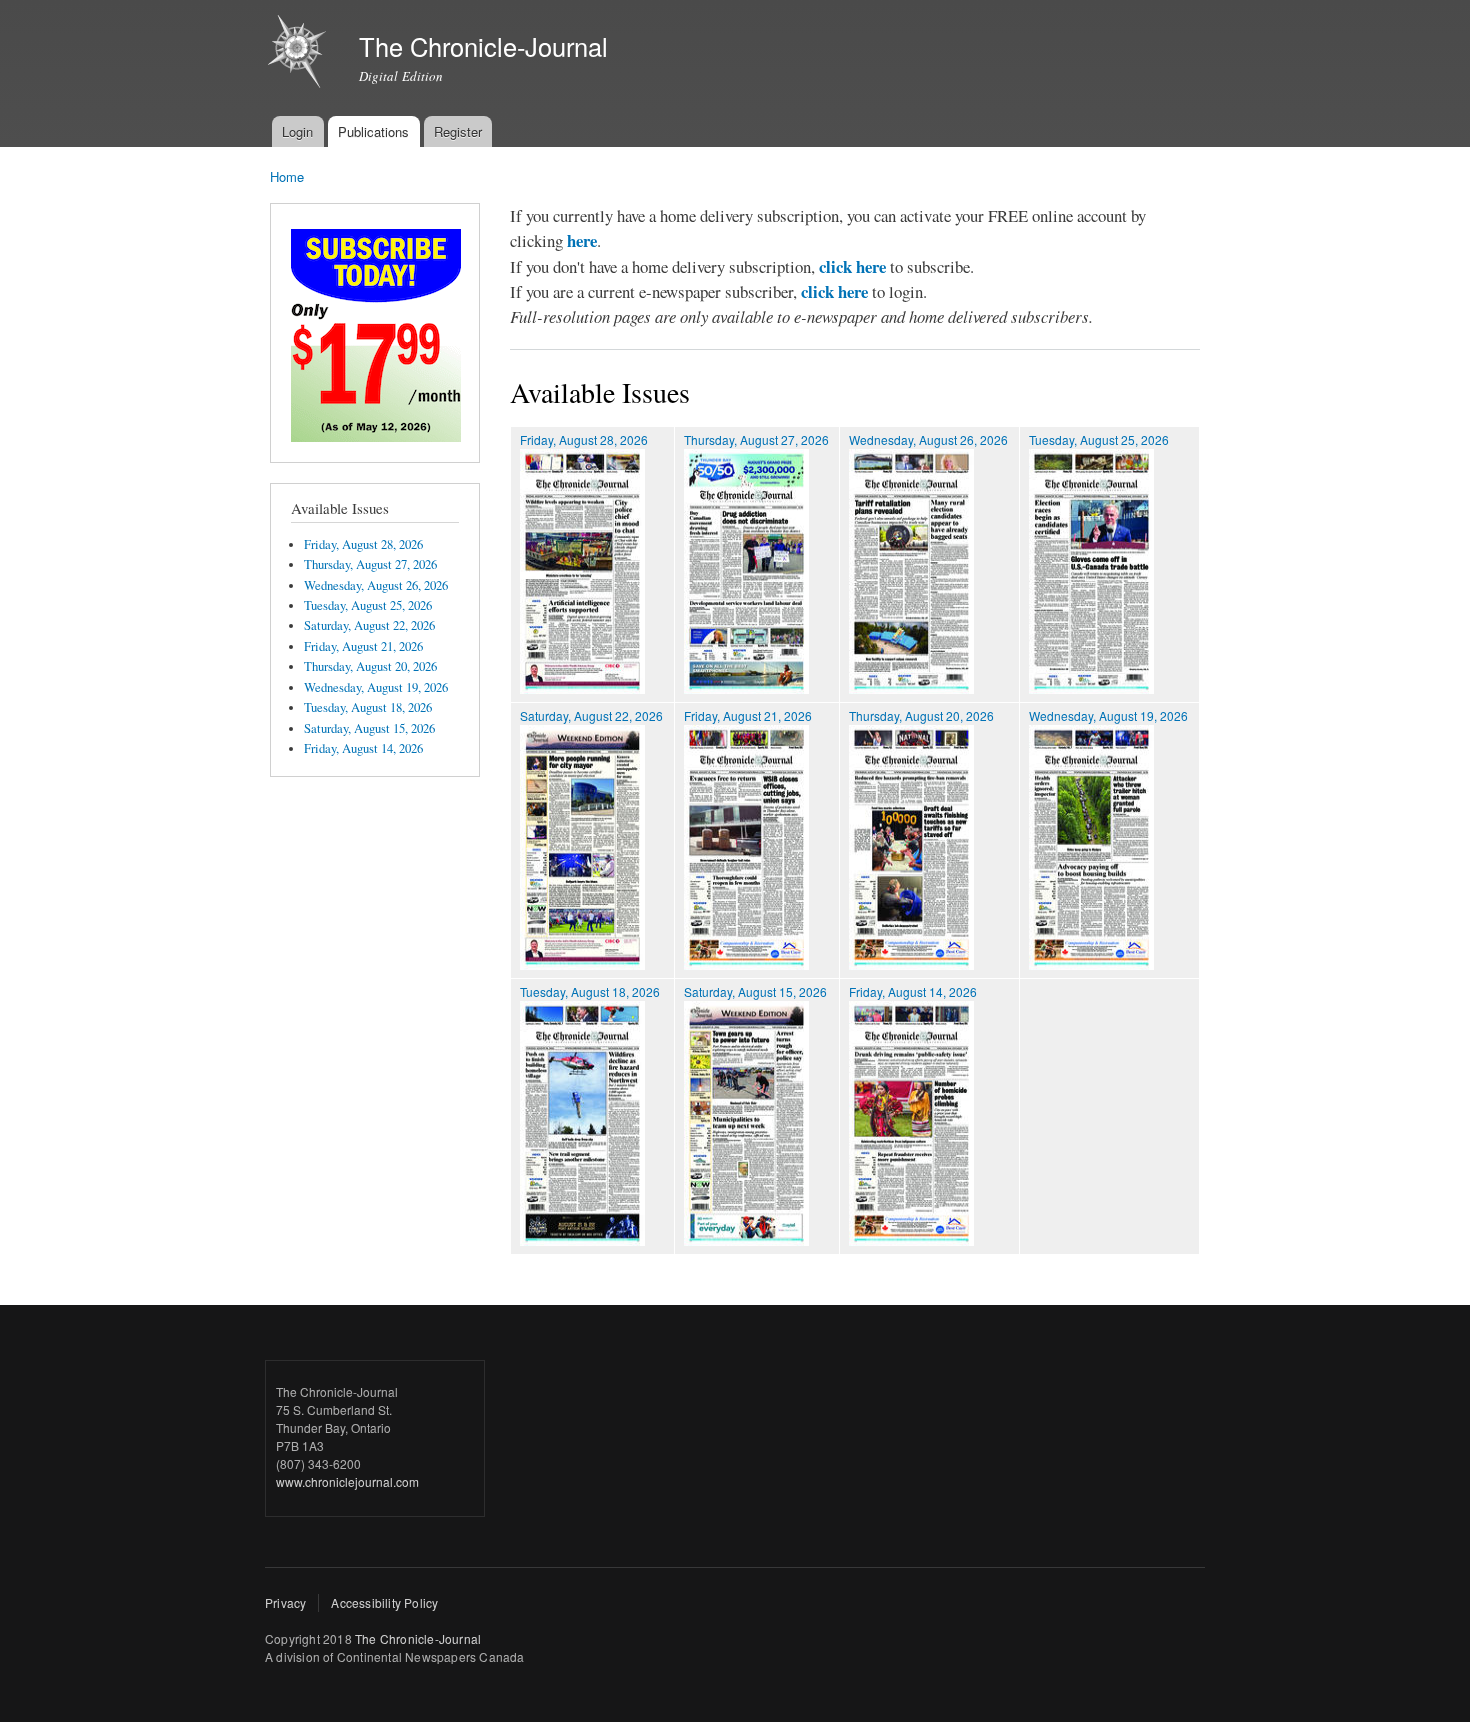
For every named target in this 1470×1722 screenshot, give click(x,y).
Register (458, 131)
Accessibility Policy (384, 1602)
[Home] (299, 54)
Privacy (285, 1602)
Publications (373, 131)
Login (297, 131)
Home (287, 176)
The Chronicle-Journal (418, 1638)
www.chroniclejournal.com (347, 1481)
